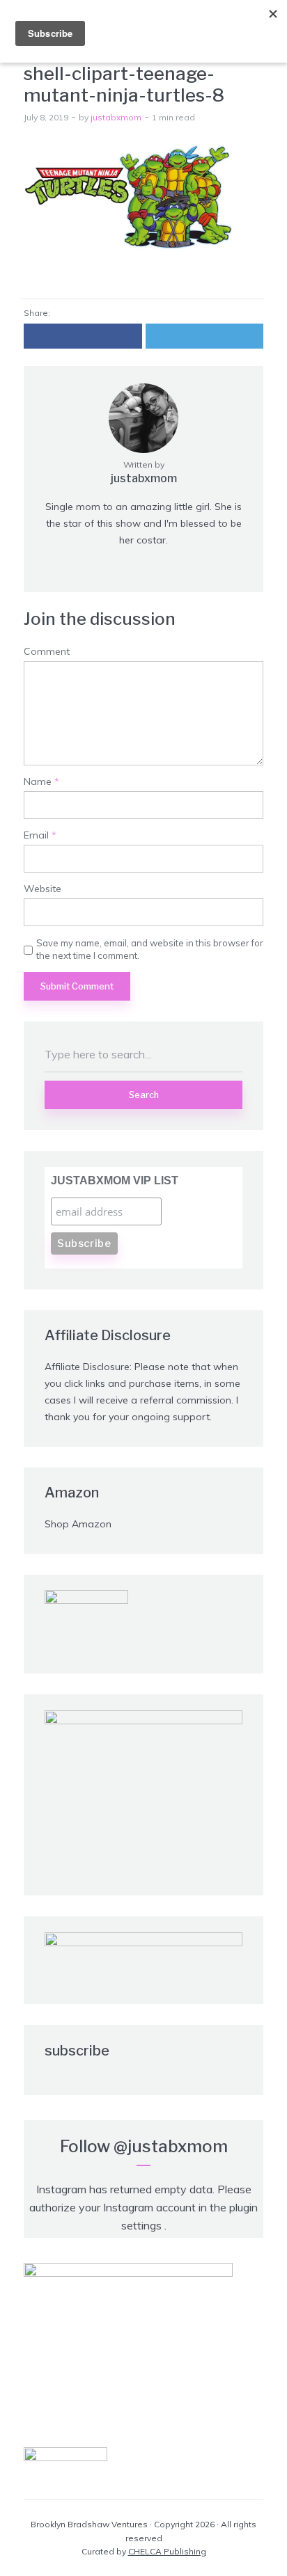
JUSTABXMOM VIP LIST (115, 1180)
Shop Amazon (78, 1524)
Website (42, 889)
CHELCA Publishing (167, 2551)
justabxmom (116, 117)
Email (40, 835)
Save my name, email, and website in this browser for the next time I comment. (150, 949)
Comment (47, 652)
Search (144, 1095)
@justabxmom (171, 2146)
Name (41, 782)
